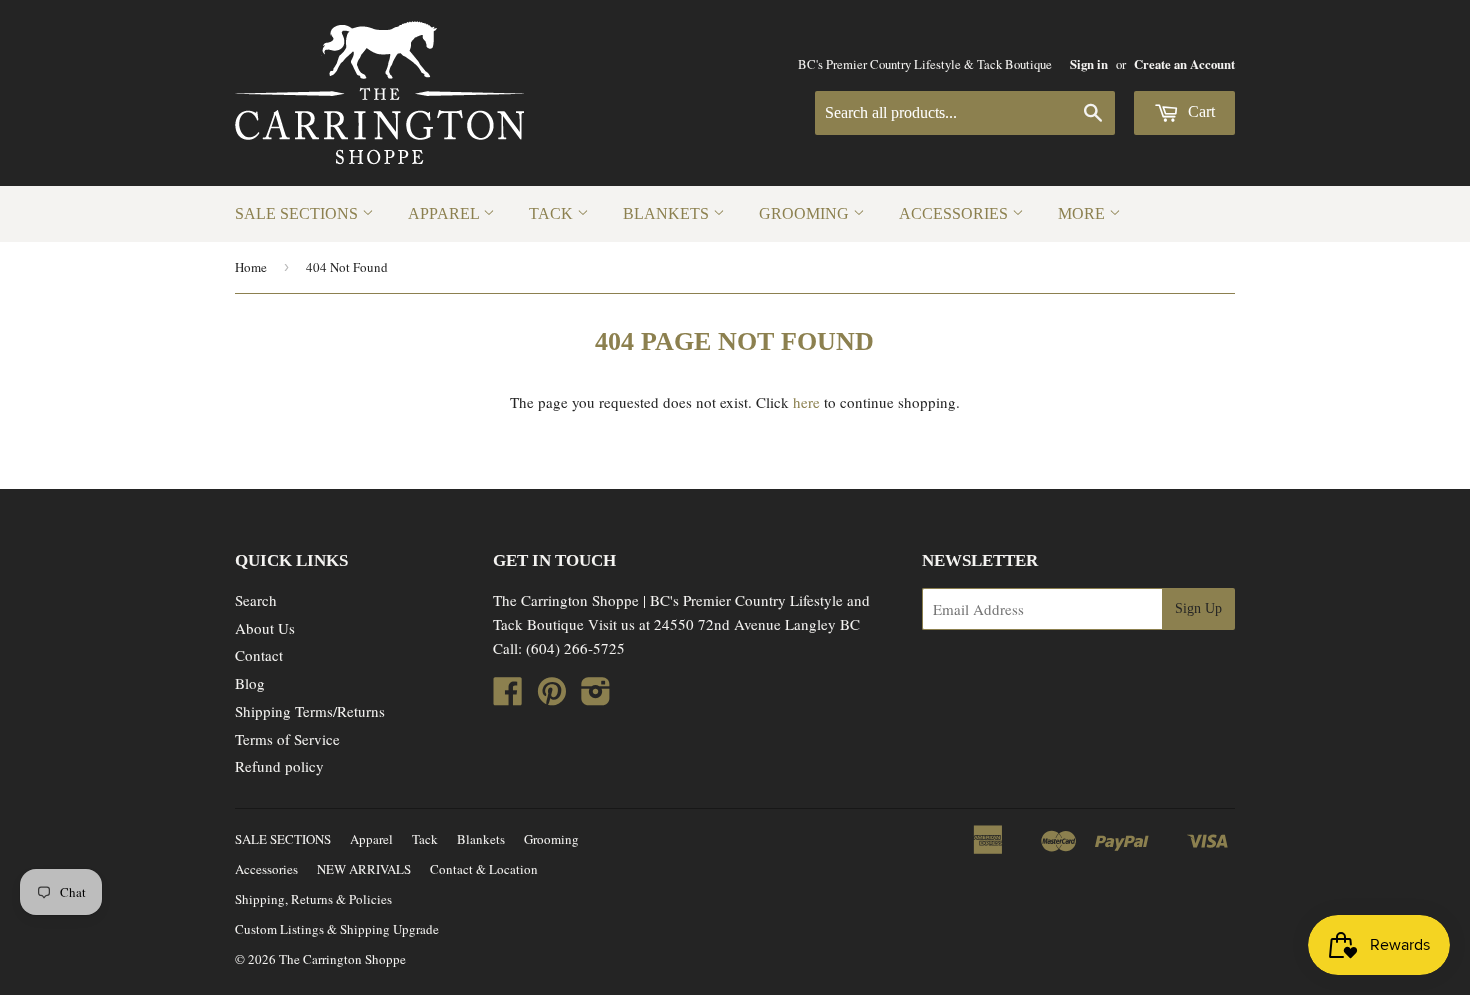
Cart (1199, 111)
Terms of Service (287, 739)
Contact (259, 655)
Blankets (668, 213)
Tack (553, 213)
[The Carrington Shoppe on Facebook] (508, 697)
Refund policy (279, 766)
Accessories (955, 213)
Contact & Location (484, 869)
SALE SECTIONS (298, 213)
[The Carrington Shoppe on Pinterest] (552, 697)
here (806, 402)
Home (251, 267)
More (1083, 213)
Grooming (806, 213)
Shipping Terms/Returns (310, 711)
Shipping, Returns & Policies (313, 899)
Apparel (445, 213)
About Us (265, 628)
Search (256, 600)
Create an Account (1184, 64)
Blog (250, 683)
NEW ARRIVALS (364, 869)
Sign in (1089, 64)
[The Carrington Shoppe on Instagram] (596, 697)
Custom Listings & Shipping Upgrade (337, 929)
